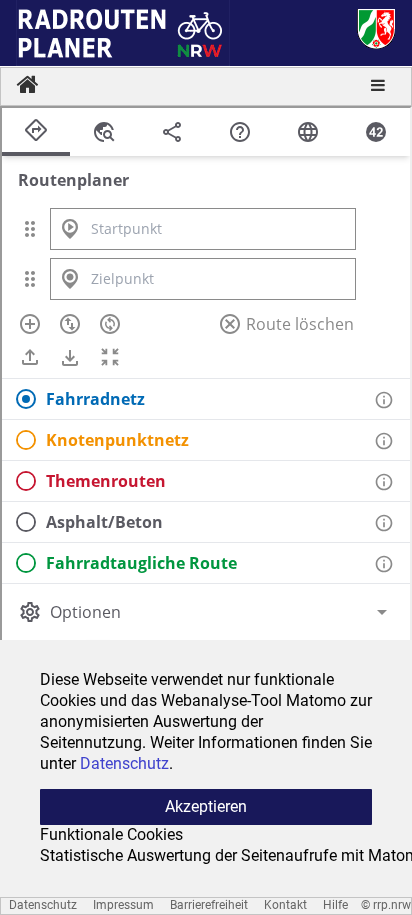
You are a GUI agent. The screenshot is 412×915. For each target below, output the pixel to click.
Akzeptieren (206, 806)
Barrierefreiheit (209, 905)
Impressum (123, 905)
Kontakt (285, 905)
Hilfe (335, 905)
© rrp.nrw (386, 905)
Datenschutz (43, 905)
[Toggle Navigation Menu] (378, 86)
